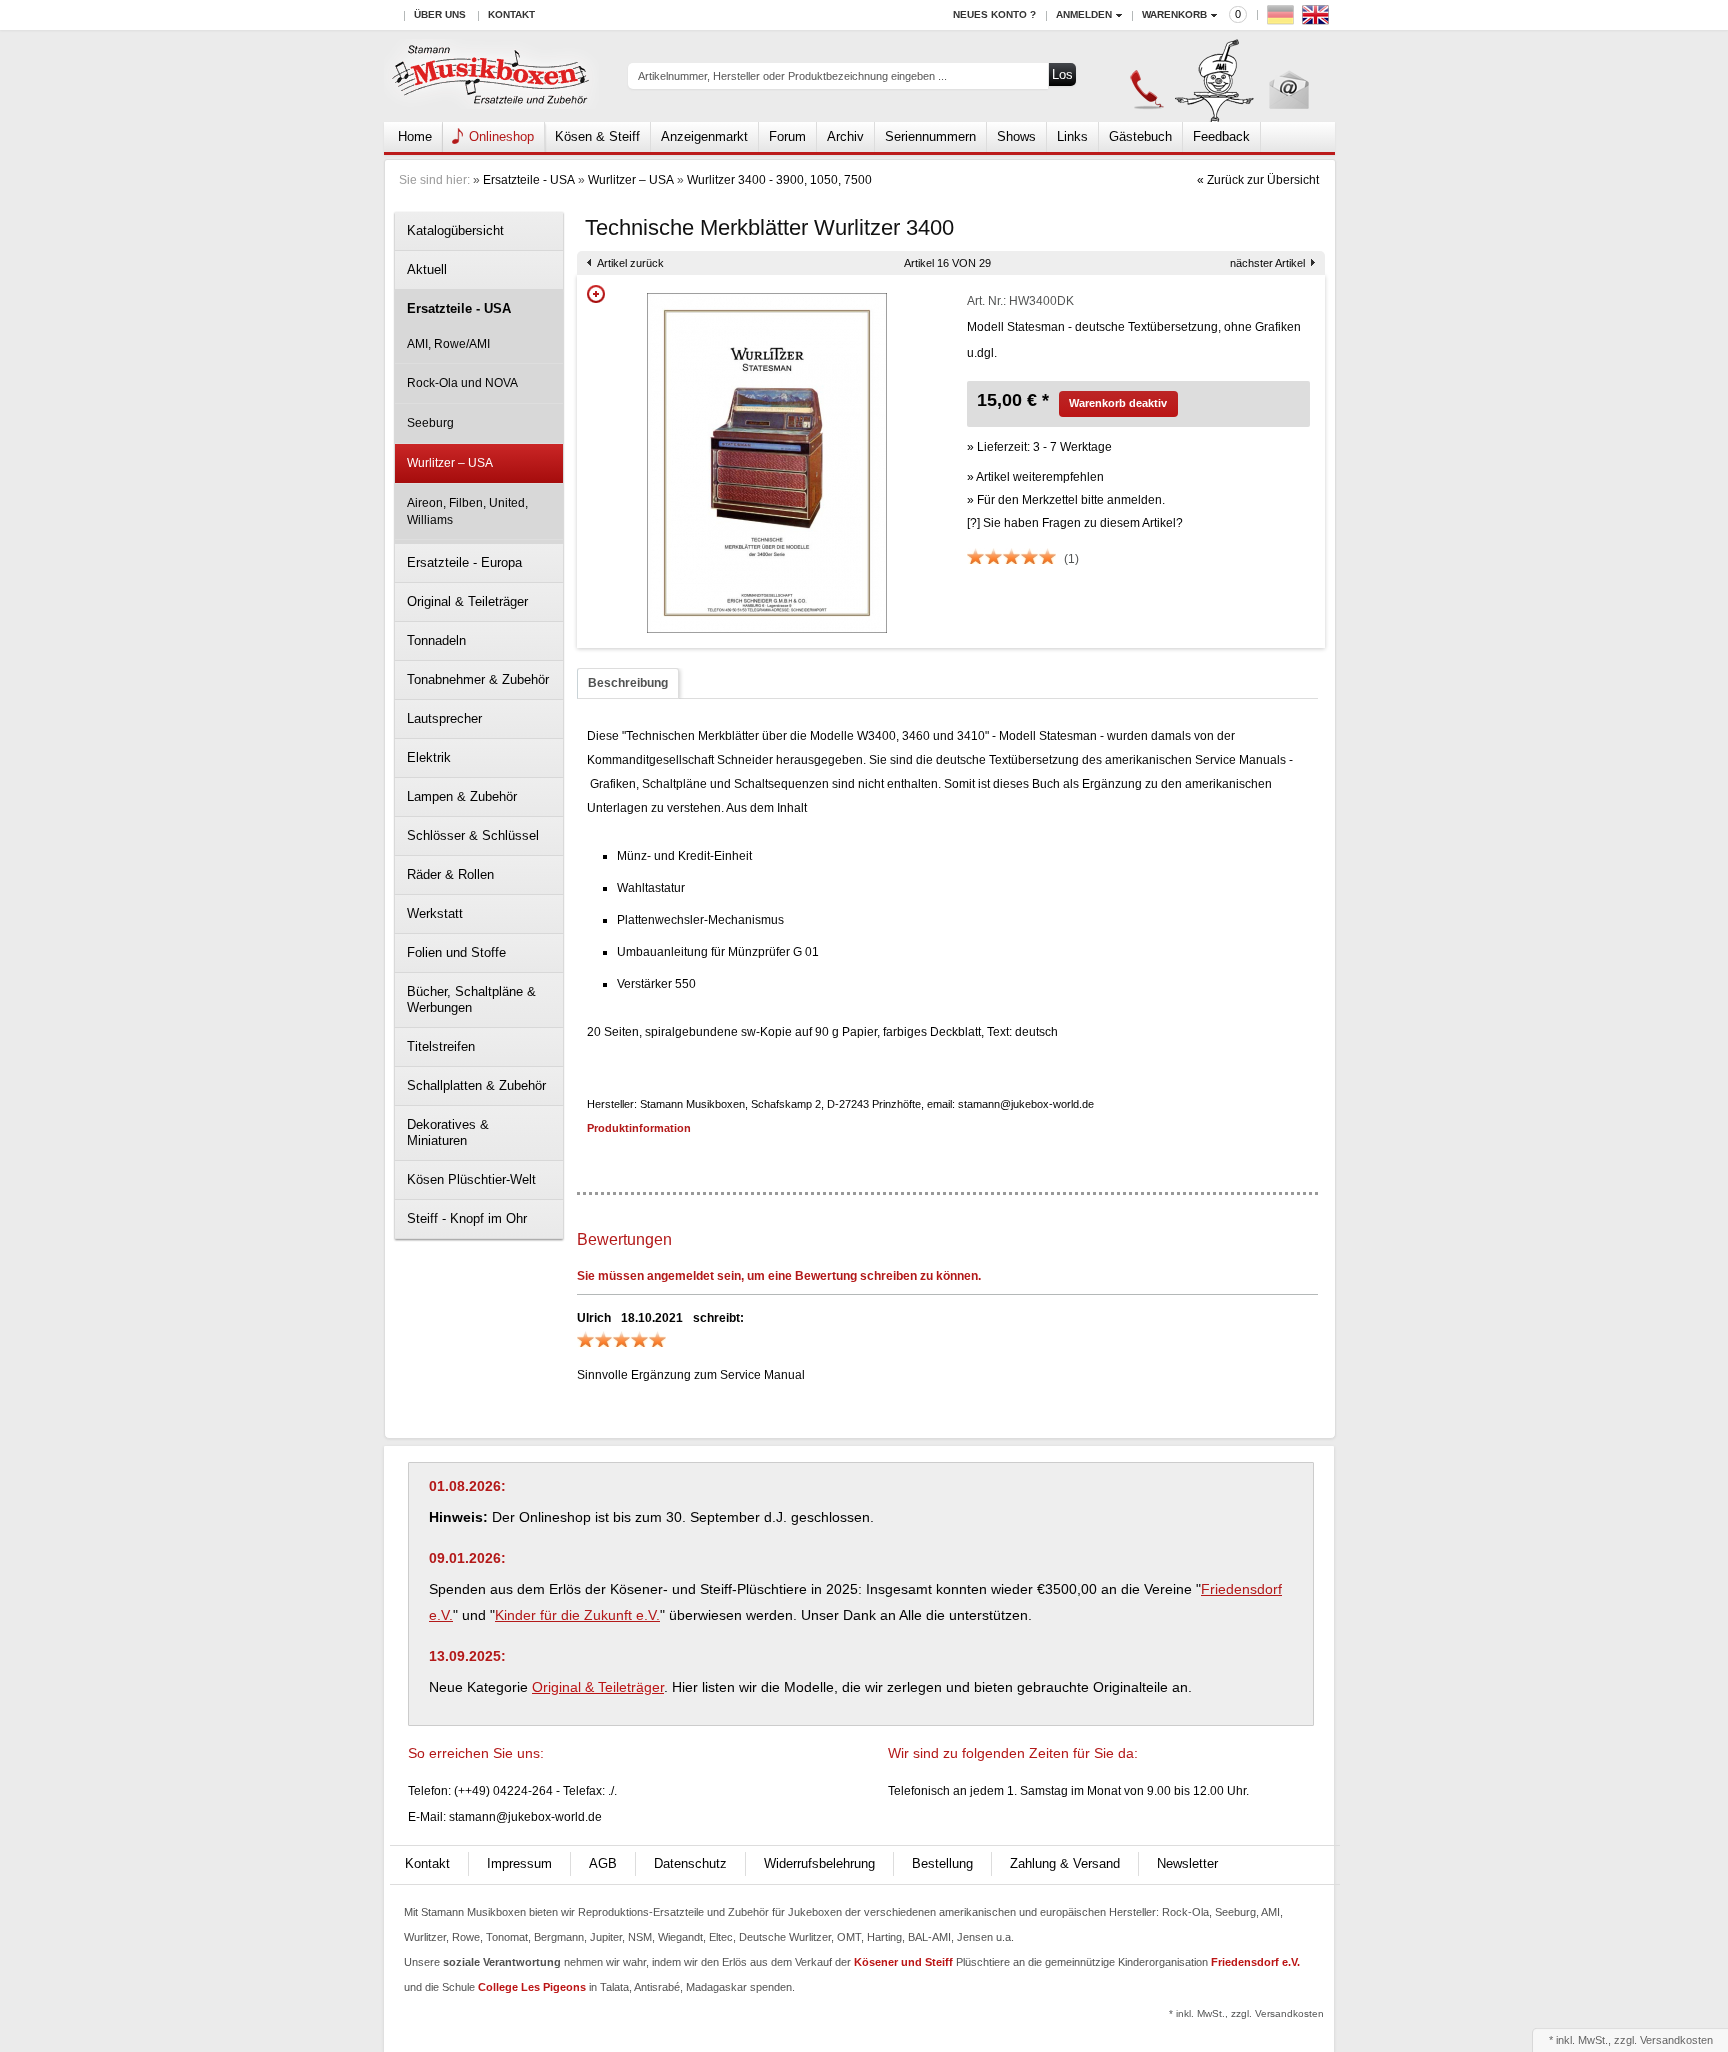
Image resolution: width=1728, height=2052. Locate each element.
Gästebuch (1140, 136)
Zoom (596, 294)
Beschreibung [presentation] (628, 683)
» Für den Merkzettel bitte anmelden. (1066, 500)
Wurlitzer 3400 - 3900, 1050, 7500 (779, 180)
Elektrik (429, 757)
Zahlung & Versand (1065, 1863)
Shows (1016, 136)
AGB (603, 1863)
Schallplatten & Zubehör (476, 1085)
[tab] (628, 683)
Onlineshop (501, 136)
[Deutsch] (1283, 19)
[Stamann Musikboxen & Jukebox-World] (491, 76)
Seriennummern (930, 136)
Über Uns (440, 14)
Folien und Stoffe (456, 952)
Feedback (1221, 136)
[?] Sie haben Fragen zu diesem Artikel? (1075, 523)
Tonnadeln (436, 640)
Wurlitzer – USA (631, 180)
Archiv (845, 136)
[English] (1318, 19)
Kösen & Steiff (597, 136)
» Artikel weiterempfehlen (1035, 477)
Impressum (519, 1863)
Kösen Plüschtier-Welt (471, 1179)
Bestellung (942, 1863)
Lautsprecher (444, 718)
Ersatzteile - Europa (464, 562)
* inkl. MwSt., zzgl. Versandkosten (1246, 2013)
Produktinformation (639, 1128)
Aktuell (427, 269)
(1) (1071, 559)
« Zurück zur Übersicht (1258, 180)
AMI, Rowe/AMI (448, 344)
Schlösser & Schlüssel (473, 835)
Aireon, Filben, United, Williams (467, 511)
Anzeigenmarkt (704, 136)
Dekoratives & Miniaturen (448, 1132)
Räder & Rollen (450, 874)
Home (415, 136)
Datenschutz (690, 1863)
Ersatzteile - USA (529, 180)
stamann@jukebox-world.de (525, 1817)
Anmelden (1084, 14)
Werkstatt (435, 913)
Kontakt (511, 14)
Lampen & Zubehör (462, 796)
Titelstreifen (441, 1046)
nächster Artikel (1267, 263)
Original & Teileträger (467, 601)
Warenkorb (1174, 14)
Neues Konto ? (994, 14)
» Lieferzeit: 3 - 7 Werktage (1039, 447)
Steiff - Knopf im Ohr (467, 1218)
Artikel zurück (630, 263)
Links (1072, 136)
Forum (787, 136)
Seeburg (430, 423)
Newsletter (1187, 1863)
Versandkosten (1676, 2040)
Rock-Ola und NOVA (462, 383)
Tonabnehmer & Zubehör (478, 679)
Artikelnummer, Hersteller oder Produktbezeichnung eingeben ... (792, 76)
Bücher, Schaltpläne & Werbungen (471, 999)
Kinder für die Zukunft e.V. (577, 1615)
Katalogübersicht (455, 230)
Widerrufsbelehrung (819, 1863)
